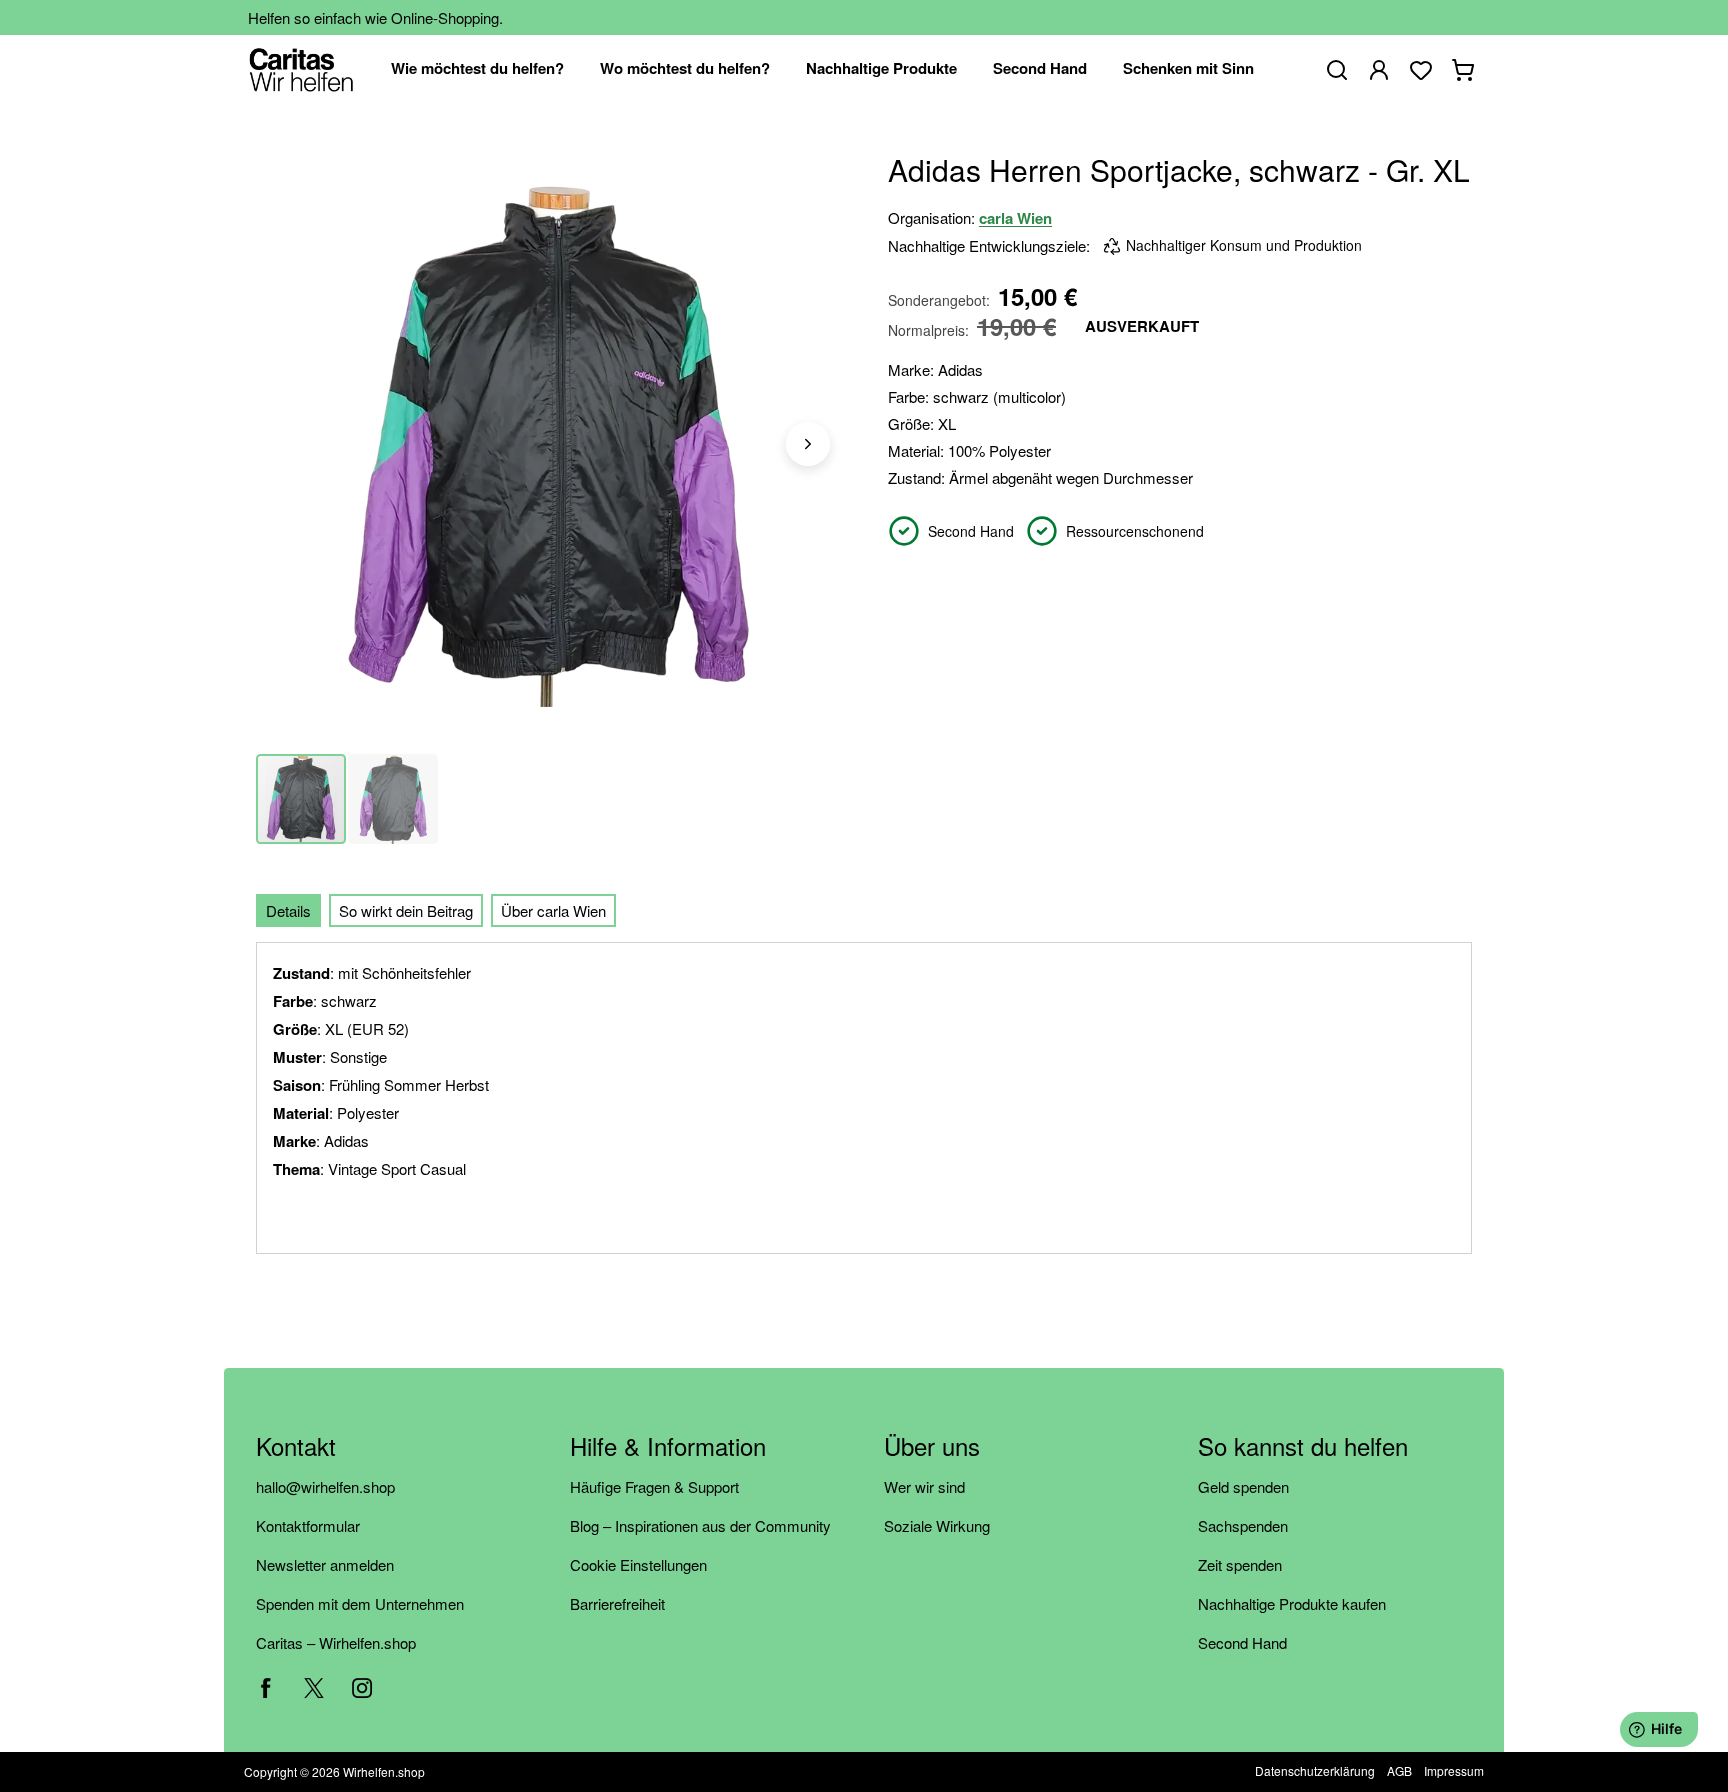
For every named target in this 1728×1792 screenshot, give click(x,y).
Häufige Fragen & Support (654, 1486)
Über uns (932, 1447)
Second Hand (1242, 1642)
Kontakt (296, 1447)
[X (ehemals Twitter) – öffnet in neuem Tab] (314, 1688)
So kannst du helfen (1303, 1447)
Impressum (1454, 1770)
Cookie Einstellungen (638, 1564)
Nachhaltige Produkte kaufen (1292, 1603)
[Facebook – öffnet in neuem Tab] (266, 1688)
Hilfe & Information (668, 1447)
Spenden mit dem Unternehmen (360, 1603)
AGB (1399, 1770)
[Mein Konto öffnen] (1379, 70)
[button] (808, 444)
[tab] (288, 910)
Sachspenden (1243, 1525)
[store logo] (301, 69)
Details (288, 910)
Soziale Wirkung (937, 1525)
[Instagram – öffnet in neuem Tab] (362, 1688)
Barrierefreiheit (617, 1603)
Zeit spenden (1240, 1564)
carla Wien (1015, 218)
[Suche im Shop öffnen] (1337, 70)
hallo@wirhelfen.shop (325, 1486)
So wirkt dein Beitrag (406, 910)
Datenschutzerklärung (1315, 1770)
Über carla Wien (553, 910)
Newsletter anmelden (325, 1564)
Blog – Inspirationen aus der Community (700, 1525)
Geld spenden (1243, 1486)
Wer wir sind (924, 1486)
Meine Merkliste (1421, 70)
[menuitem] (477, 69)
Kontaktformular (308, 1525)
